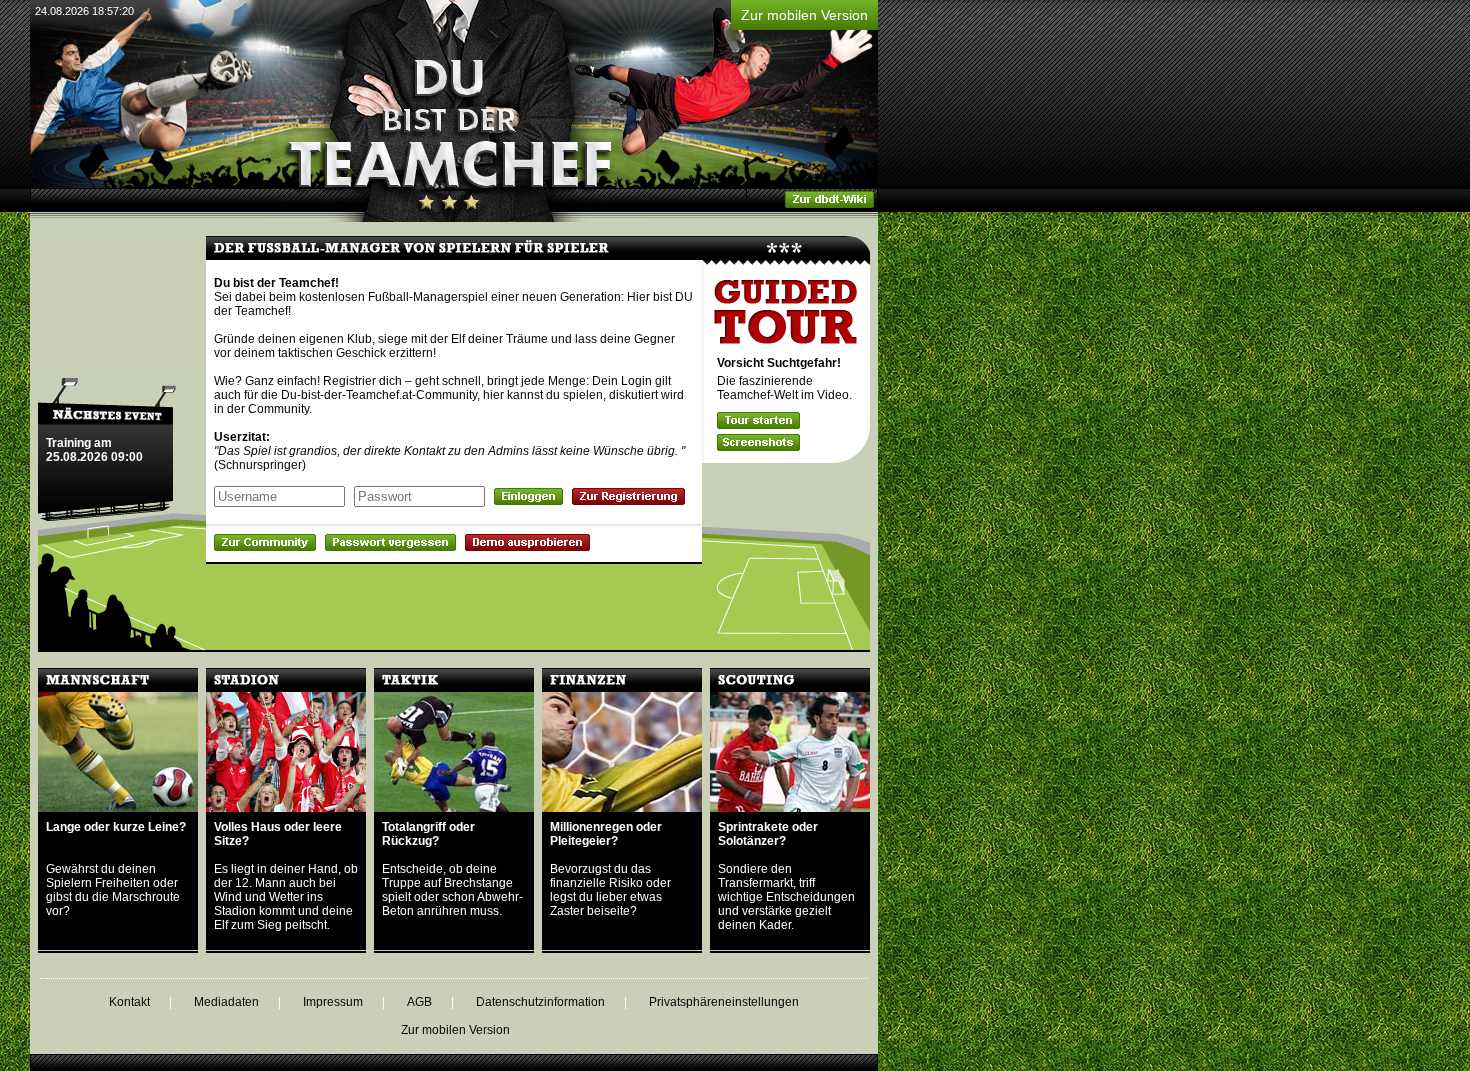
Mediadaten (226, 1002)
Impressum (333, 1002)
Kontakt (129, 1002)
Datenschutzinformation (540, 1002)
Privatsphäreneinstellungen (724, 1002)
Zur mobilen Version (804, 15)
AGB (419, 1002)
